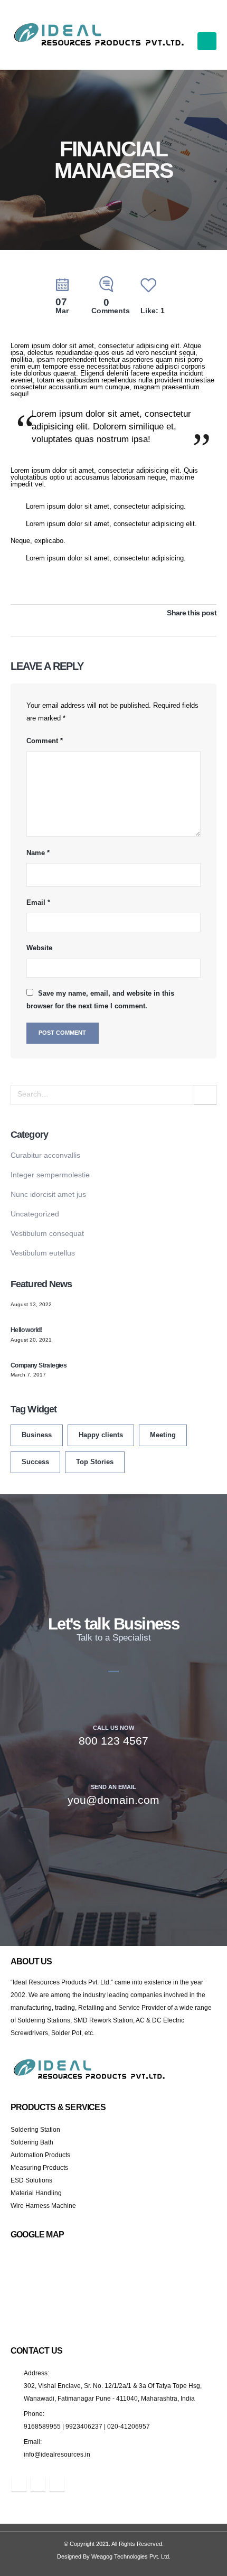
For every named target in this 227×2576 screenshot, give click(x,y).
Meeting (163, 1435)
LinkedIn (210, 625)
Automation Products (40, 2155)
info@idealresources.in (57, 2454)
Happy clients (101, 1435)
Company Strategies (39, 1365)
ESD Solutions (31, 2180)
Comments (111, 307)
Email (38, 902)
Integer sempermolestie (50, 1175)
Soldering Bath (32, 2142)
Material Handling (36, 2193)
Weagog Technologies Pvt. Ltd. (131, 2556)
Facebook (181, 625)
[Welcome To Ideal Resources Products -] (100, 35)
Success (35, 1462)
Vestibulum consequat (47, 1233)
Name (38, 853)
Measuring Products (39, 2167)
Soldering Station (35, 2129)
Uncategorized (35, 1214)
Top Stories (95, 1462)
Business (37, 1435)
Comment (45, 741)
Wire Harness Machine (43, 2205)
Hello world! (26, 1330)
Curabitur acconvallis (45, 1155)
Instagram (57, 2484)
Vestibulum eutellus (43, 1253)
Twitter (195, 625)
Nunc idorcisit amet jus (48, 1194)
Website (39, 948)
